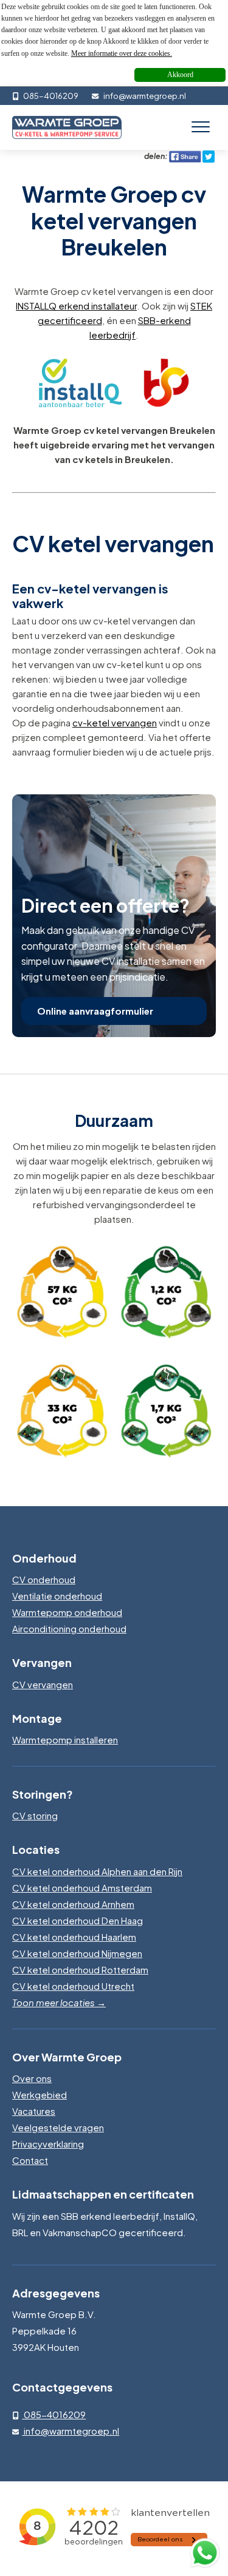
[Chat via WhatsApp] (205, 2553)
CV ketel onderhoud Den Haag (78, 1920)
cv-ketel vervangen (115, 722)
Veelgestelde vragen (58, 2127)
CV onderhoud (44, 1579)
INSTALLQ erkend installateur (76, 306)
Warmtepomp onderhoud (67, 1612)
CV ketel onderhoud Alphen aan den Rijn (97, 1871)
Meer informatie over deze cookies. (122, 53)
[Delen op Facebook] (185, 156)
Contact (30, 2160)
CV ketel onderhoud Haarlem (74, 1937)
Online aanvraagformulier (95, 1011)
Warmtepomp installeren (65, 1739)
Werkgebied (40, 2094)
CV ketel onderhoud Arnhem (73, 1904)
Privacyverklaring (48, 2144)
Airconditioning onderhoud (69, 1628)
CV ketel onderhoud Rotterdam (80, 1969)
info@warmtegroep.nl (144, 96)
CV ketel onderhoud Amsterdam (82, 1888)
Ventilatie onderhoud (57, 1596)
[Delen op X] (209, 156)
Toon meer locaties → (59, 2002)
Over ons (32, 2078)
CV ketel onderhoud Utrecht (73, 1986)
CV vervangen (43, 1684)
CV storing (35, 1815)
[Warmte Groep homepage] (67, 127)
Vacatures (34, 2111)
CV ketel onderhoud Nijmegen (77, 1953)
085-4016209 (50, 96)
